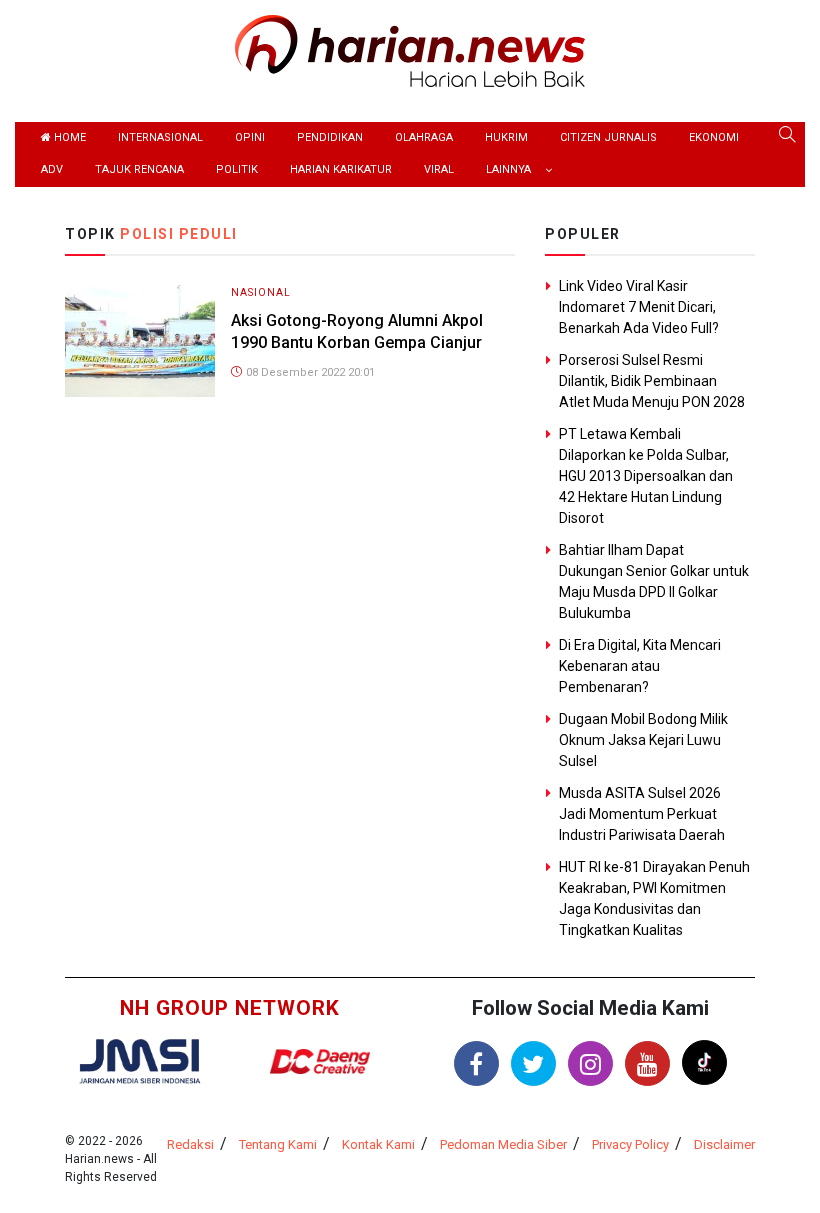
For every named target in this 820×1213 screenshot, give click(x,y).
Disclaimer (724, 1144)
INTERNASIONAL (160, 137)
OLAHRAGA (424, 137)
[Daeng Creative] (320, 1061)
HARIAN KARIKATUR (341, 169)
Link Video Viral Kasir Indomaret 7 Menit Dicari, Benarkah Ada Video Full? (639, 307)
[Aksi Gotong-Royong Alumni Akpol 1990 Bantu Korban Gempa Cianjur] (140, 339)
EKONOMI (714, 137)
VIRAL (439, 169)
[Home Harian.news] (410, 49)
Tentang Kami (278, 1144)
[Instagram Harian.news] (590, 1063)
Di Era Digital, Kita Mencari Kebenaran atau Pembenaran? (640, 666)
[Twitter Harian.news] (533, 1063)
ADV (52, 169)
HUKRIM (506, 137)
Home (68, 137)
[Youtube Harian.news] (647, 1063)
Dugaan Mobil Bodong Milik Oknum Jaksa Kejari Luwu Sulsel (643, 740)
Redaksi (190, 1144)
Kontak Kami (378, 1144)
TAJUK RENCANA (139, 169)
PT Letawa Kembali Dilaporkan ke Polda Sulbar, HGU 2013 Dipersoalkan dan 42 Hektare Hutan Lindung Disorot (646, 476)
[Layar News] (140, 1059)
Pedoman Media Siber (503, 1144)
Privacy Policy (630, 1144)
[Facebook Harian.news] (476, 1063)
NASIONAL (261, 292)
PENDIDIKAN (330, 137)
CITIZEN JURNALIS (608, 137)
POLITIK (237, 169)
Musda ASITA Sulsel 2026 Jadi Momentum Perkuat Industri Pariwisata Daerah (642, 814)
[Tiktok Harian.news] (704, 1062)
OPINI (250, 137)
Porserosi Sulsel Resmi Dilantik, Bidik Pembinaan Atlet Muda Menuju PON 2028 (652, 381)
